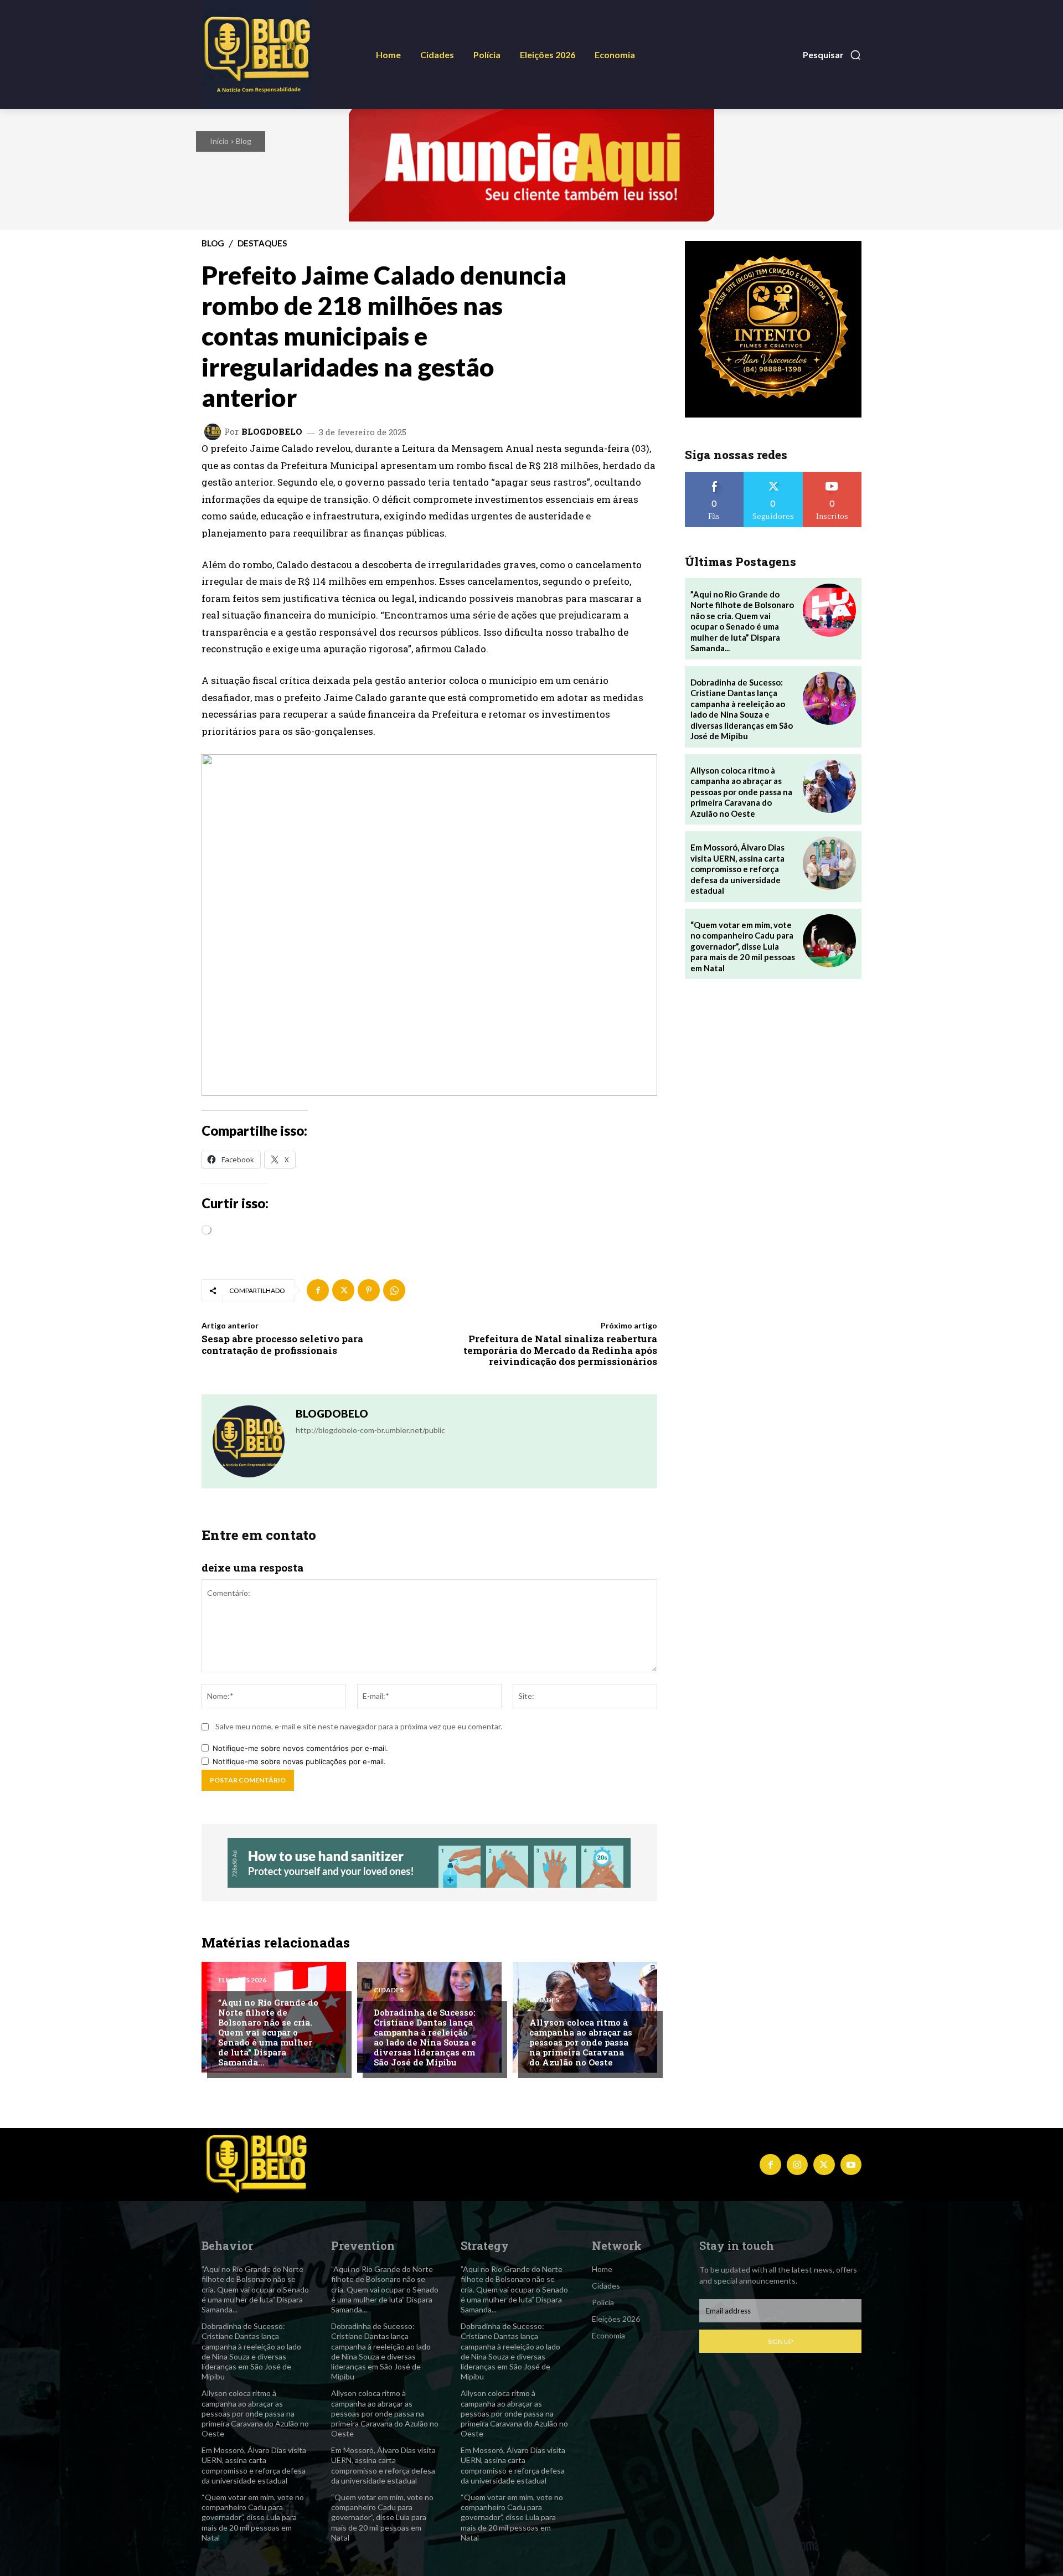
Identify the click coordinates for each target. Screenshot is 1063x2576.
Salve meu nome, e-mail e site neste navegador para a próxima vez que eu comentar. (359, 1726)
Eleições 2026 (242, 1980)
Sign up (780, 2341)
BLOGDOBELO (272, 432)
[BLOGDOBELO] (214, 432)
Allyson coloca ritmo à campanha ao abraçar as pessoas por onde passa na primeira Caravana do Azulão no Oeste (581, 2042)
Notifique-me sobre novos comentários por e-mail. (300, 1748)
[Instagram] (797, 2165)
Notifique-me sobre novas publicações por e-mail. (299, 1761)
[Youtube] (851, 2165)
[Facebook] (318, 1290)
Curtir (714, 476)
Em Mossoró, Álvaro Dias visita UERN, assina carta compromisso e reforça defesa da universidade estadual (737, 869)
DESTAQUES (262, 243)
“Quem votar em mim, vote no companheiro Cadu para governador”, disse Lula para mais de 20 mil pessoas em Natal (743, 946)
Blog (244, 141)
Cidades (389, 1990)
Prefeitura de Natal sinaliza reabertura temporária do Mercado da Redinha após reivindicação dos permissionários (560, 1350)
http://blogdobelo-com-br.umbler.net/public (370, 1430)
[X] (343, 1290)
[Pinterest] (369, 1290)
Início (219, 141)
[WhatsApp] (394, 1290)
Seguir (773, 476)
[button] (832, 55)
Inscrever (832, 476)
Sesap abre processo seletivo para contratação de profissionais (282, 1344)
